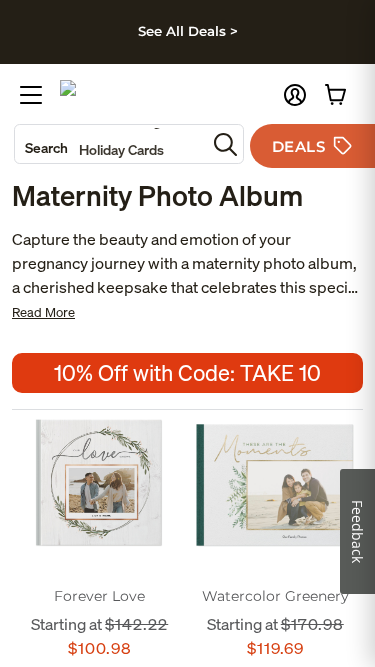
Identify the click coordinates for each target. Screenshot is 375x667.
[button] (295, 95)
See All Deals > (188, 31)
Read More (43, 312)
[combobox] (110, 144)
